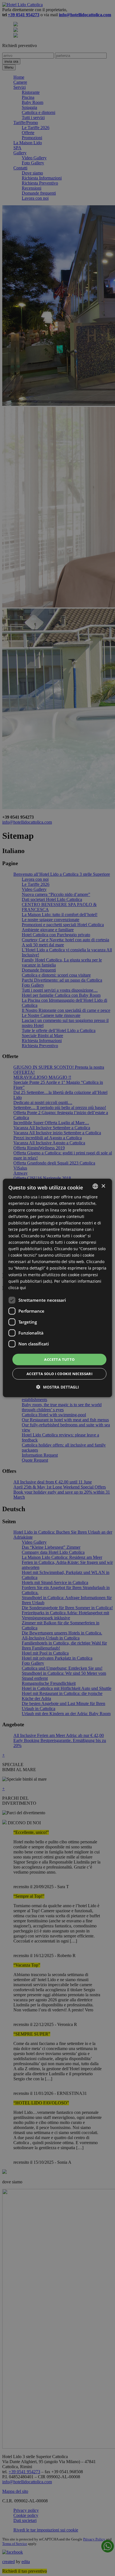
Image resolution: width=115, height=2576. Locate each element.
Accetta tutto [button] (59, 1359)
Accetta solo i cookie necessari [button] (59, 1374)
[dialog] (57, 1288)
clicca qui (17, 1288)
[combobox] (95, 1186)
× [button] (103, 1186)
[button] (58, 1387)
